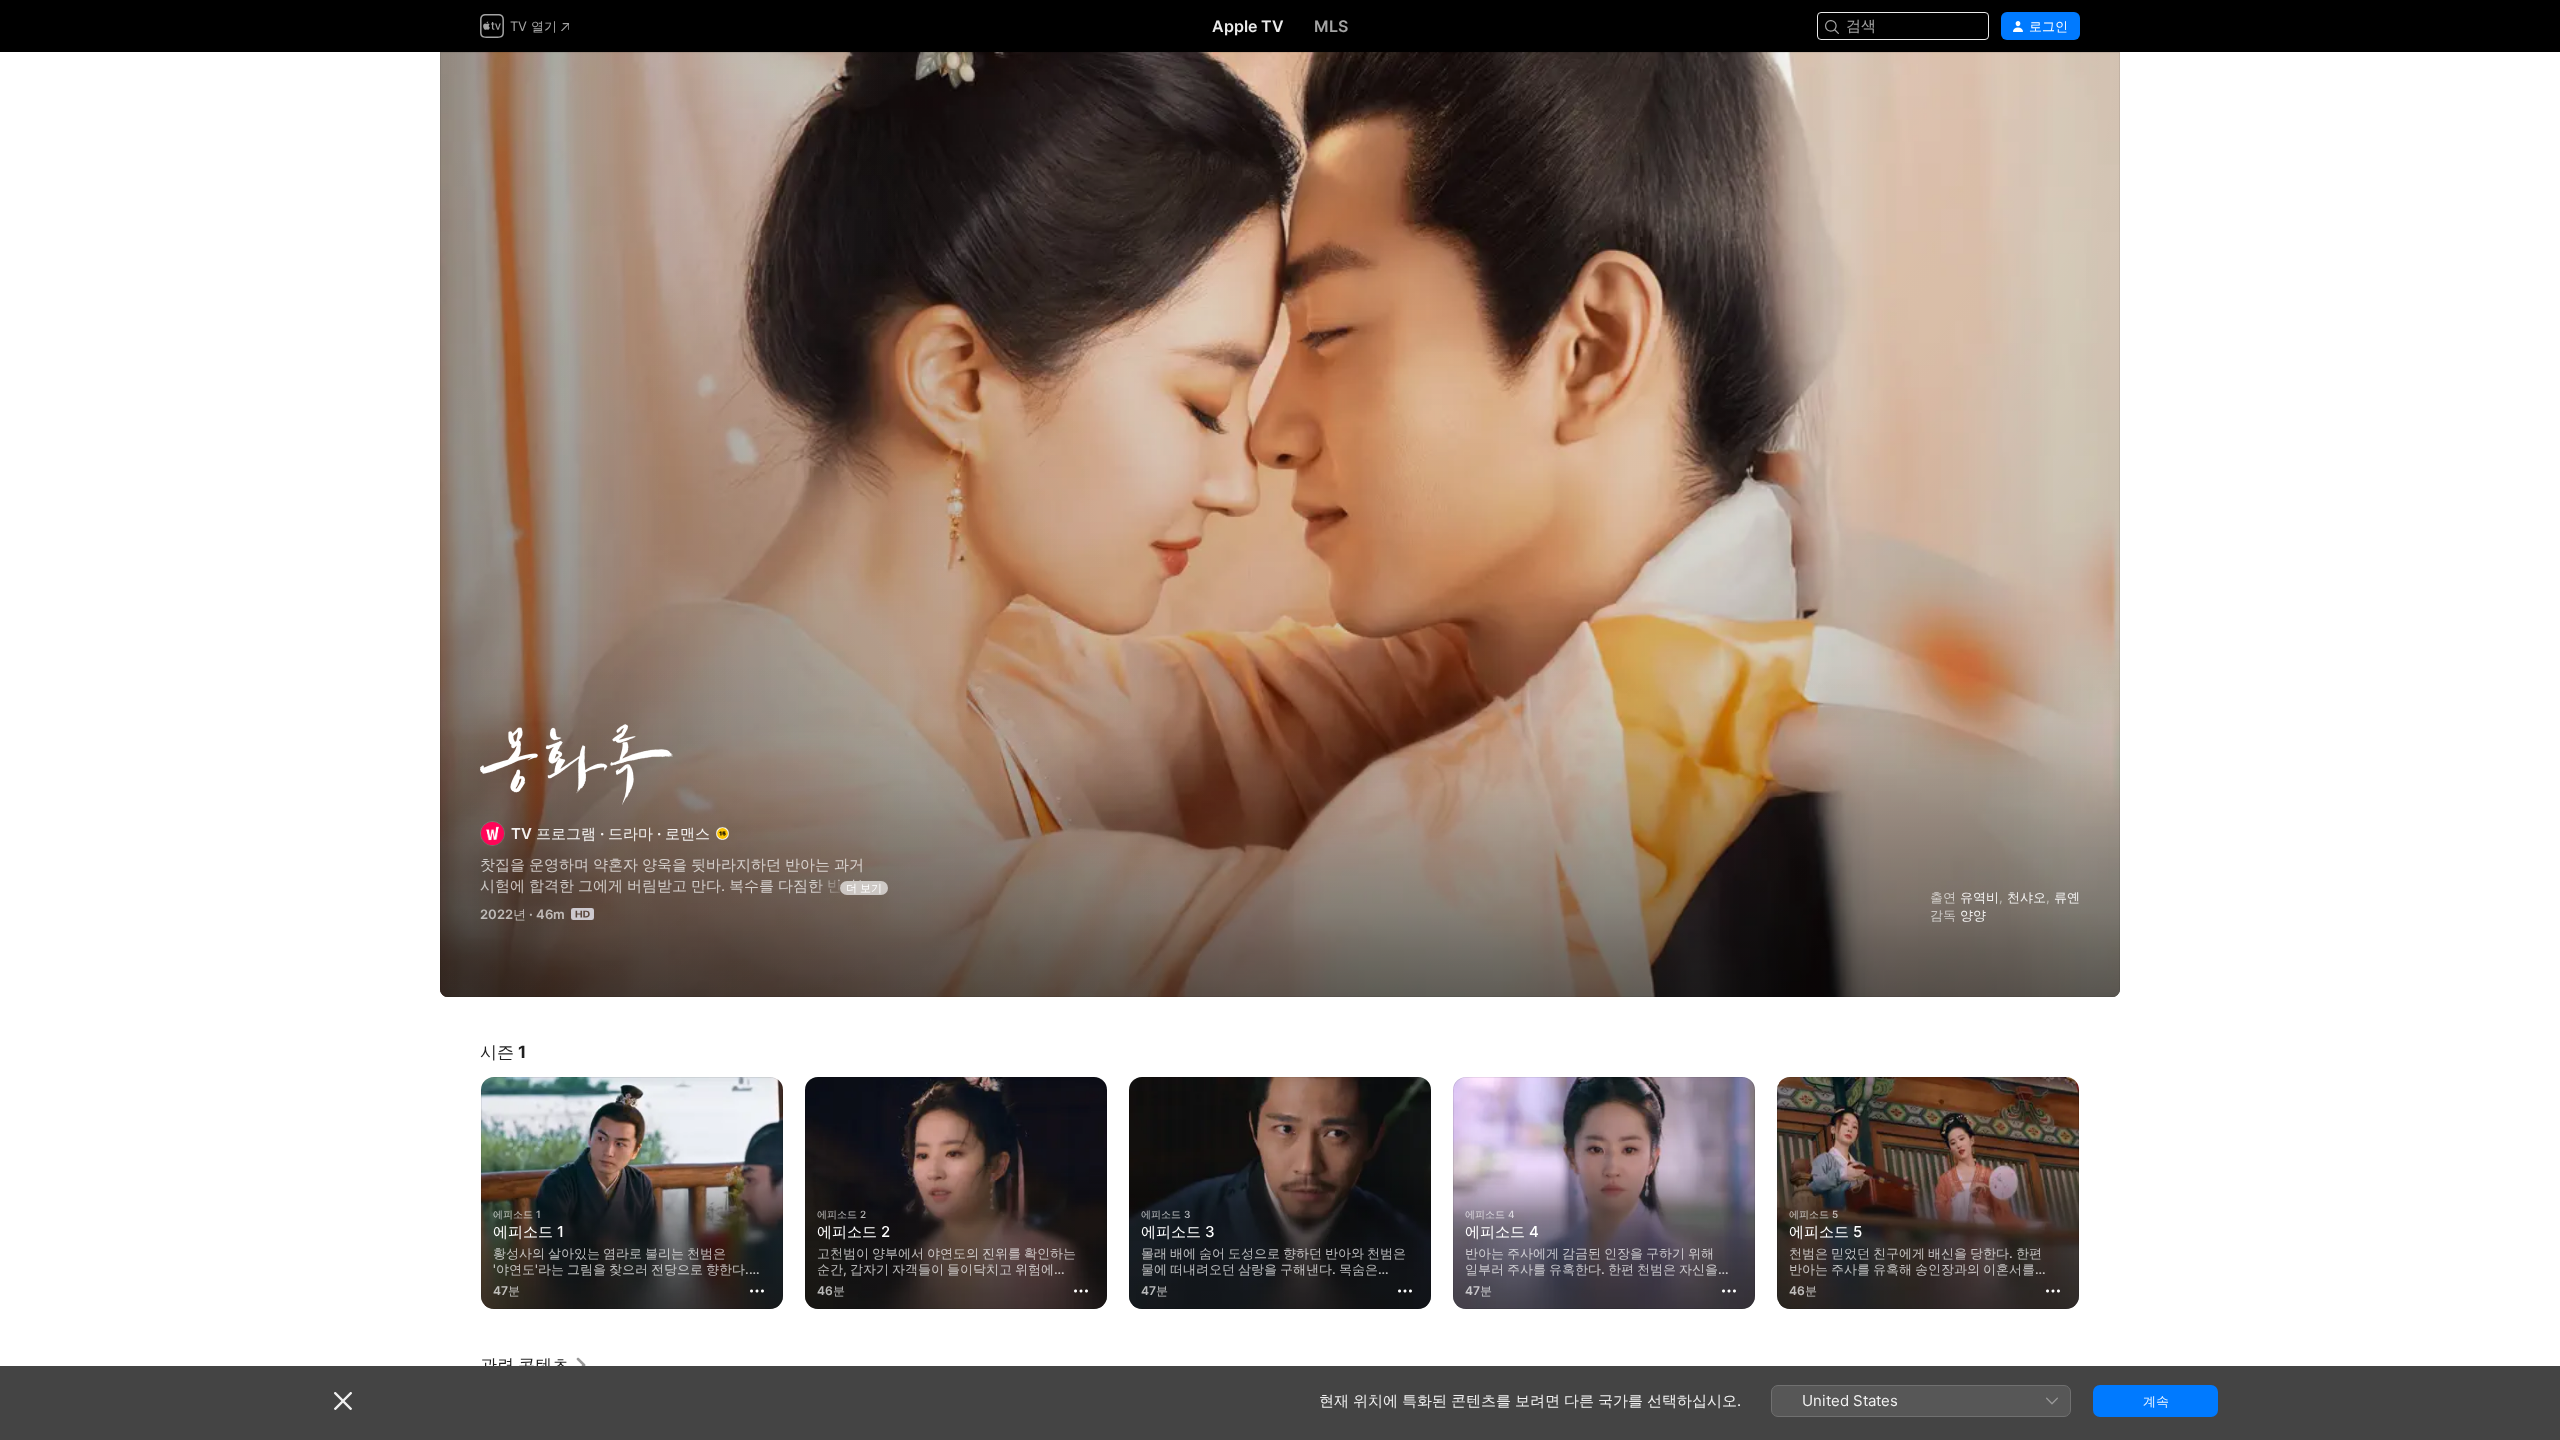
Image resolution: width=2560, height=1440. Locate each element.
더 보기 (864, 888)
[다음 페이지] (2100, 1193)
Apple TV (1248, 26)
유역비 (1979, 897)
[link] (534, 1365)
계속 (2156, 1401)
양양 (1973, 915)
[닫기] (343, 1401)
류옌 (2067, 897)
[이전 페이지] (460, 1193)
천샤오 (2026, 897)
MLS (1331, 26)
